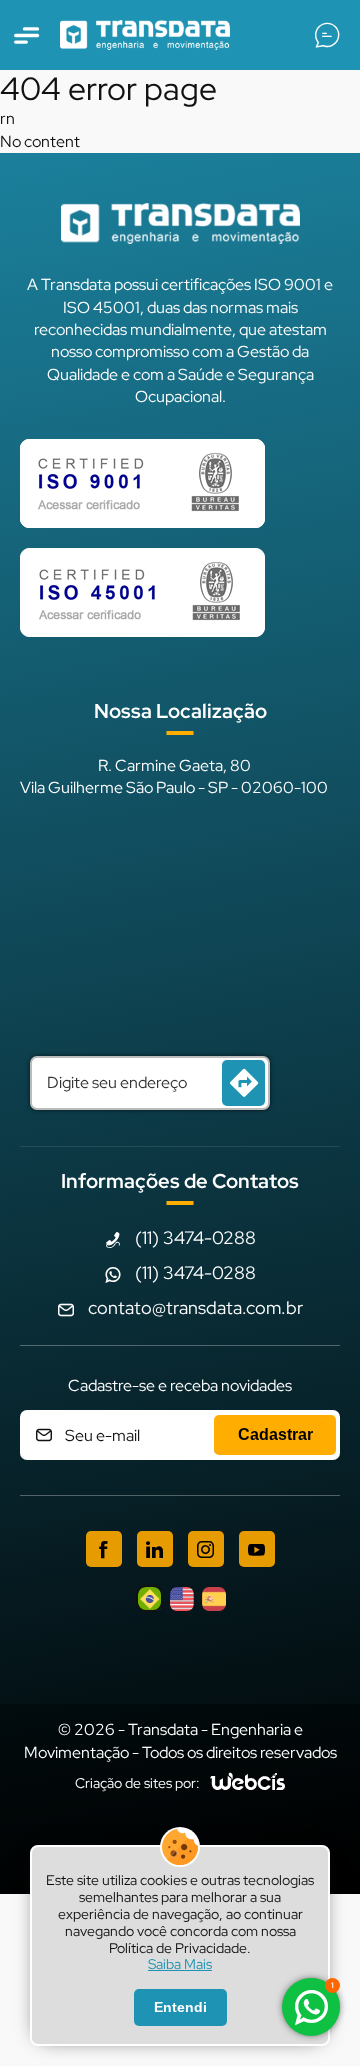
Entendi (180, 2007)
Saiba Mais (180, 1964)
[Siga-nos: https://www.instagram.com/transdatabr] (206, 1549)
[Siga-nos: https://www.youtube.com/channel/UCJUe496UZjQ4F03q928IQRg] (257, 1549)
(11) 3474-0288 (195, 1237)
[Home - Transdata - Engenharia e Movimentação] (145, 35)
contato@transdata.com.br (195, 1307)
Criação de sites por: (137, 1783)
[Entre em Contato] (327, 35)
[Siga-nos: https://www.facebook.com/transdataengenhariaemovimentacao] (104, 1549)
